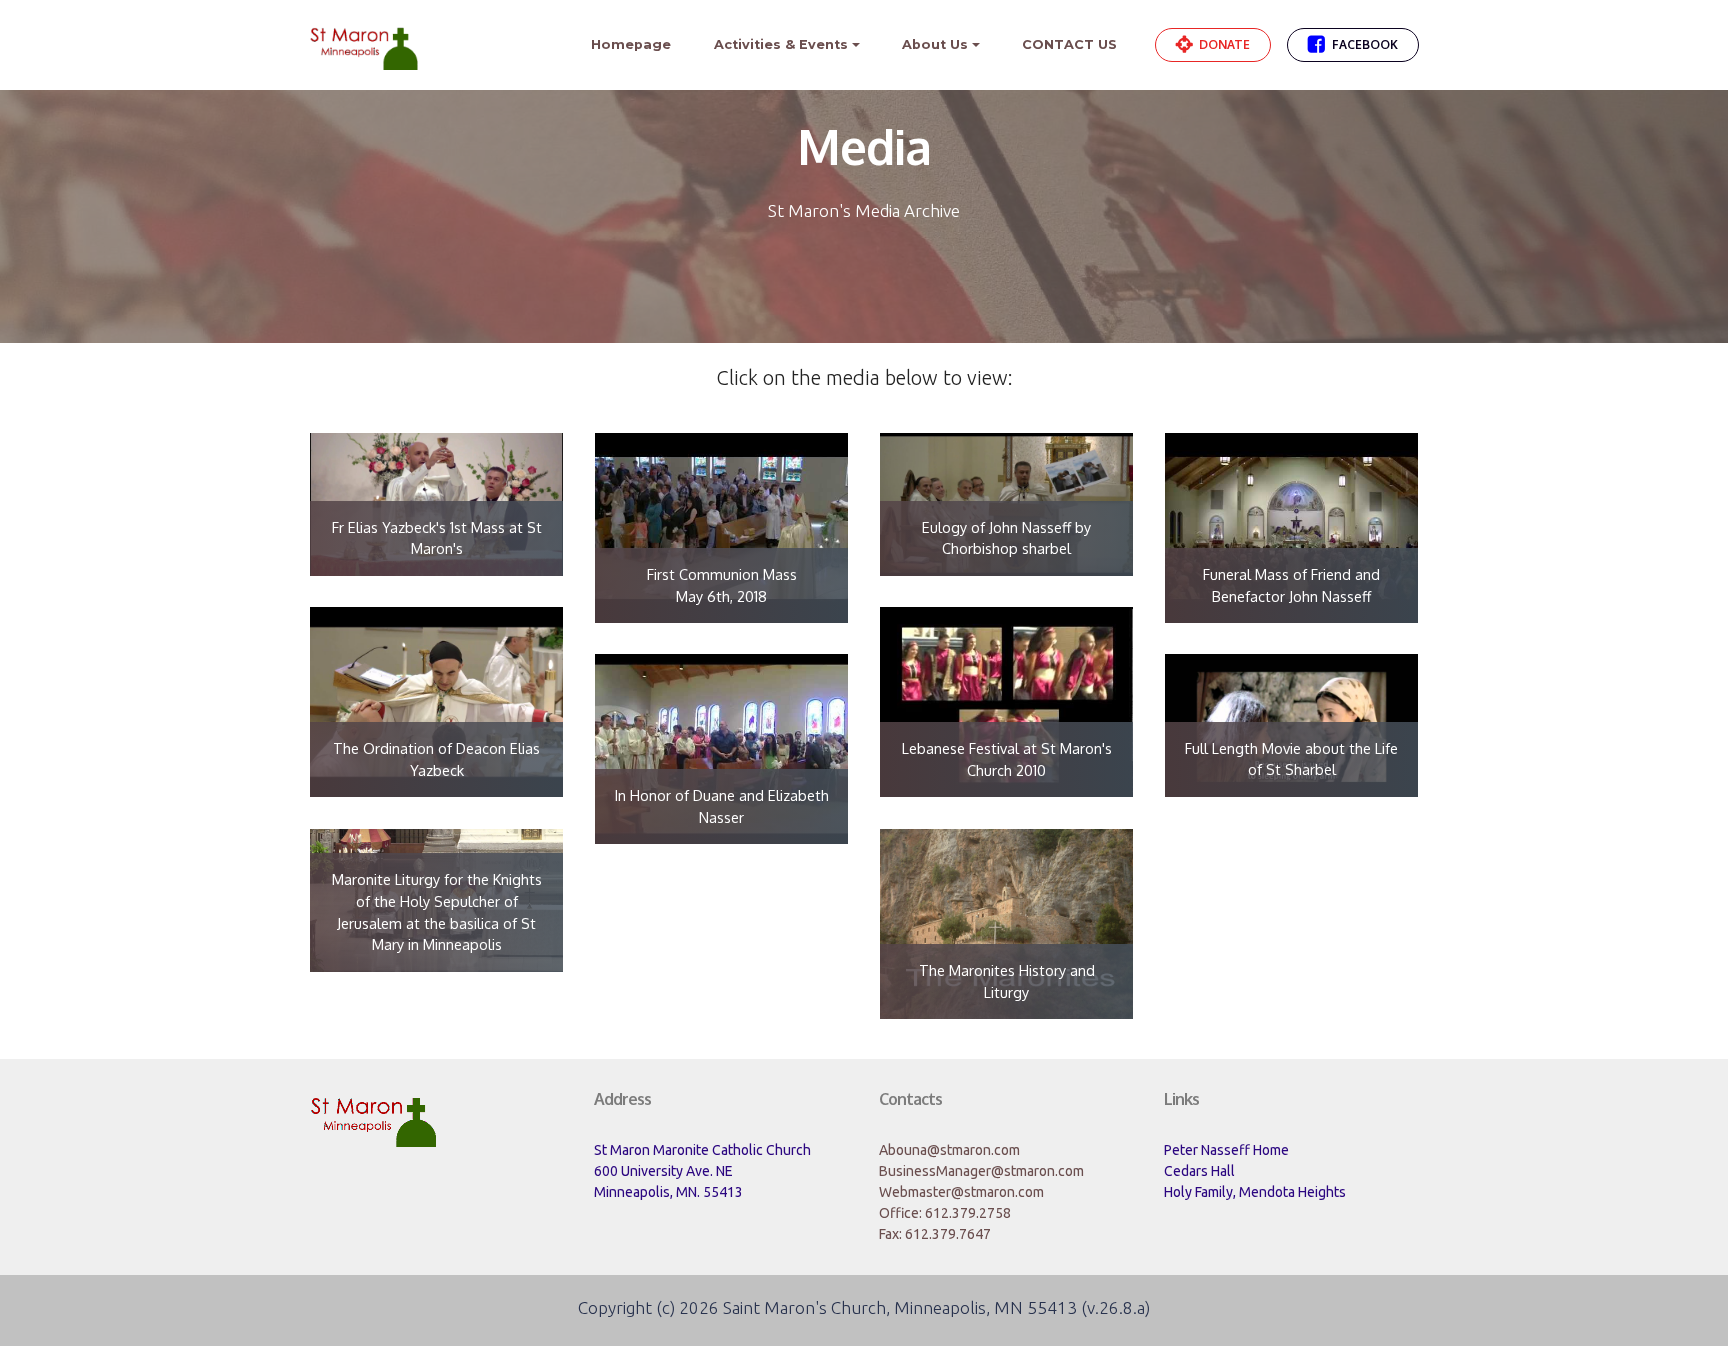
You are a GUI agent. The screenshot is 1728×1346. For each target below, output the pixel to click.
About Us (935, 44)
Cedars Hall (1199, 1171)
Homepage (631, 44)
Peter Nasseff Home (1226, 1150)
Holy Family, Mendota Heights (1255, 1192)
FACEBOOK (1365, 44)
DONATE (1224, 44)
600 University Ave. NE (663, 1171)
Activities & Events (781, 44)
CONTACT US (1069, 44)
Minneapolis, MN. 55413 (668, 1192)
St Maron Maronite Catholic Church (702, 1150)
